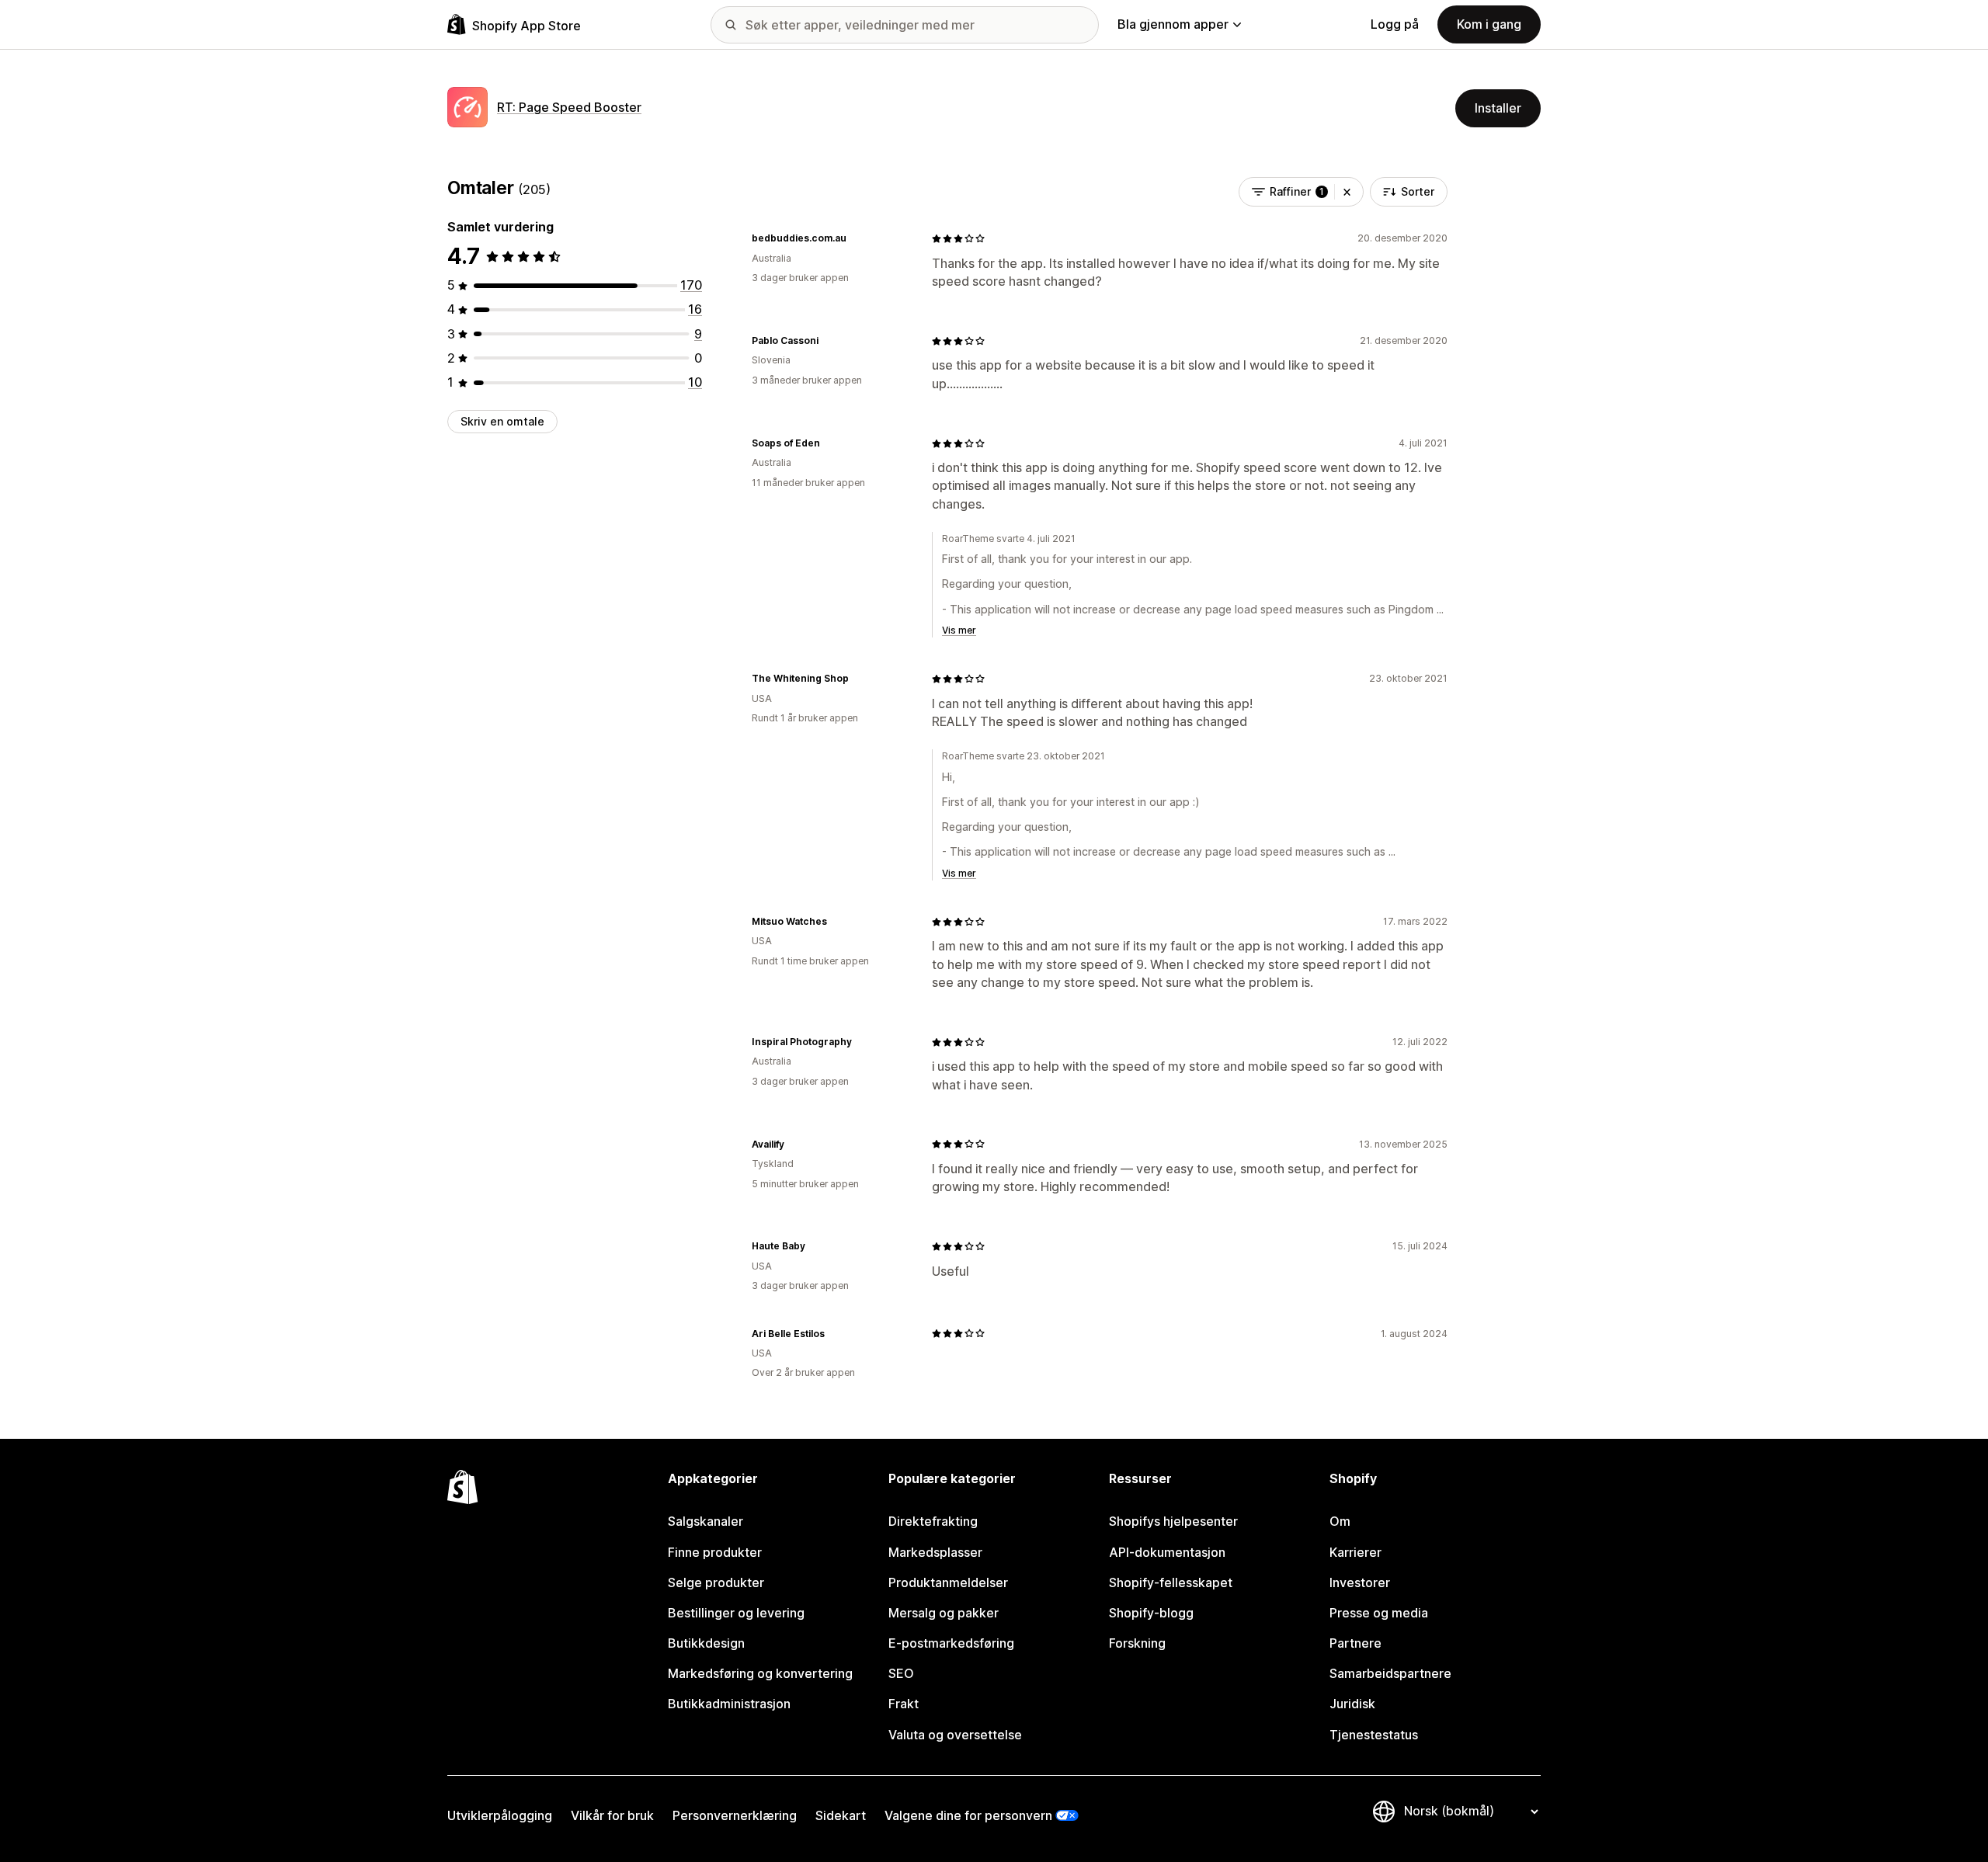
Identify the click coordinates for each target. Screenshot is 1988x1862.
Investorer (1360, 1582)
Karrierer (1355, 1552)
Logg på (1395, 24)
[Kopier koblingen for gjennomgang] (856, 238)
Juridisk (1352, 1704)
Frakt (904, 1704)
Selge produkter (716, 1582)
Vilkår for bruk (612, 1815)
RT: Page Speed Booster (569, 107)
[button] (1347, 192)
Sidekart (841, 1815)
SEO (901, 1673)
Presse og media (1379, 1613)
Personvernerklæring (735, 1815)
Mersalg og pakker (944, 1613)
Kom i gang (1489, 24)
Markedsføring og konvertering (760, 1673)
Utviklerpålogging (500, 1815)
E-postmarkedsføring (951, 1643)
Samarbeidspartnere (1390, 1673)
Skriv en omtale (502, 421)
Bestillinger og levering (736, 1613)
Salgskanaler (706, 1521)
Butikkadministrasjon (729, 1704)
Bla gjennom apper (1173, 24)
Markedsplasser (935, 1552)
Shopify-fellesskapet (1171, 1582)
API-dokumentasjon (1167, 1552)
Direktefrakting (933, 1521)
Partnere (1355, 1643)
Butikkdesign (706, 1643)
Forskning (1137, 1643)
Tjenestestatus (1374, 1735)
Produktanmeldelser (948, 1582)
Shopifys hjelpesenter (1173, 1521)
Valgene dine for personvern (968, 1815)
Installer (1498, 108)
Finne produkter (715, 1552)
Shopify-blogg (1151, 1613)
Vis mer (959, 630)
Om (1340, 1521)
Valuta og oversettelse (955, 1735)
